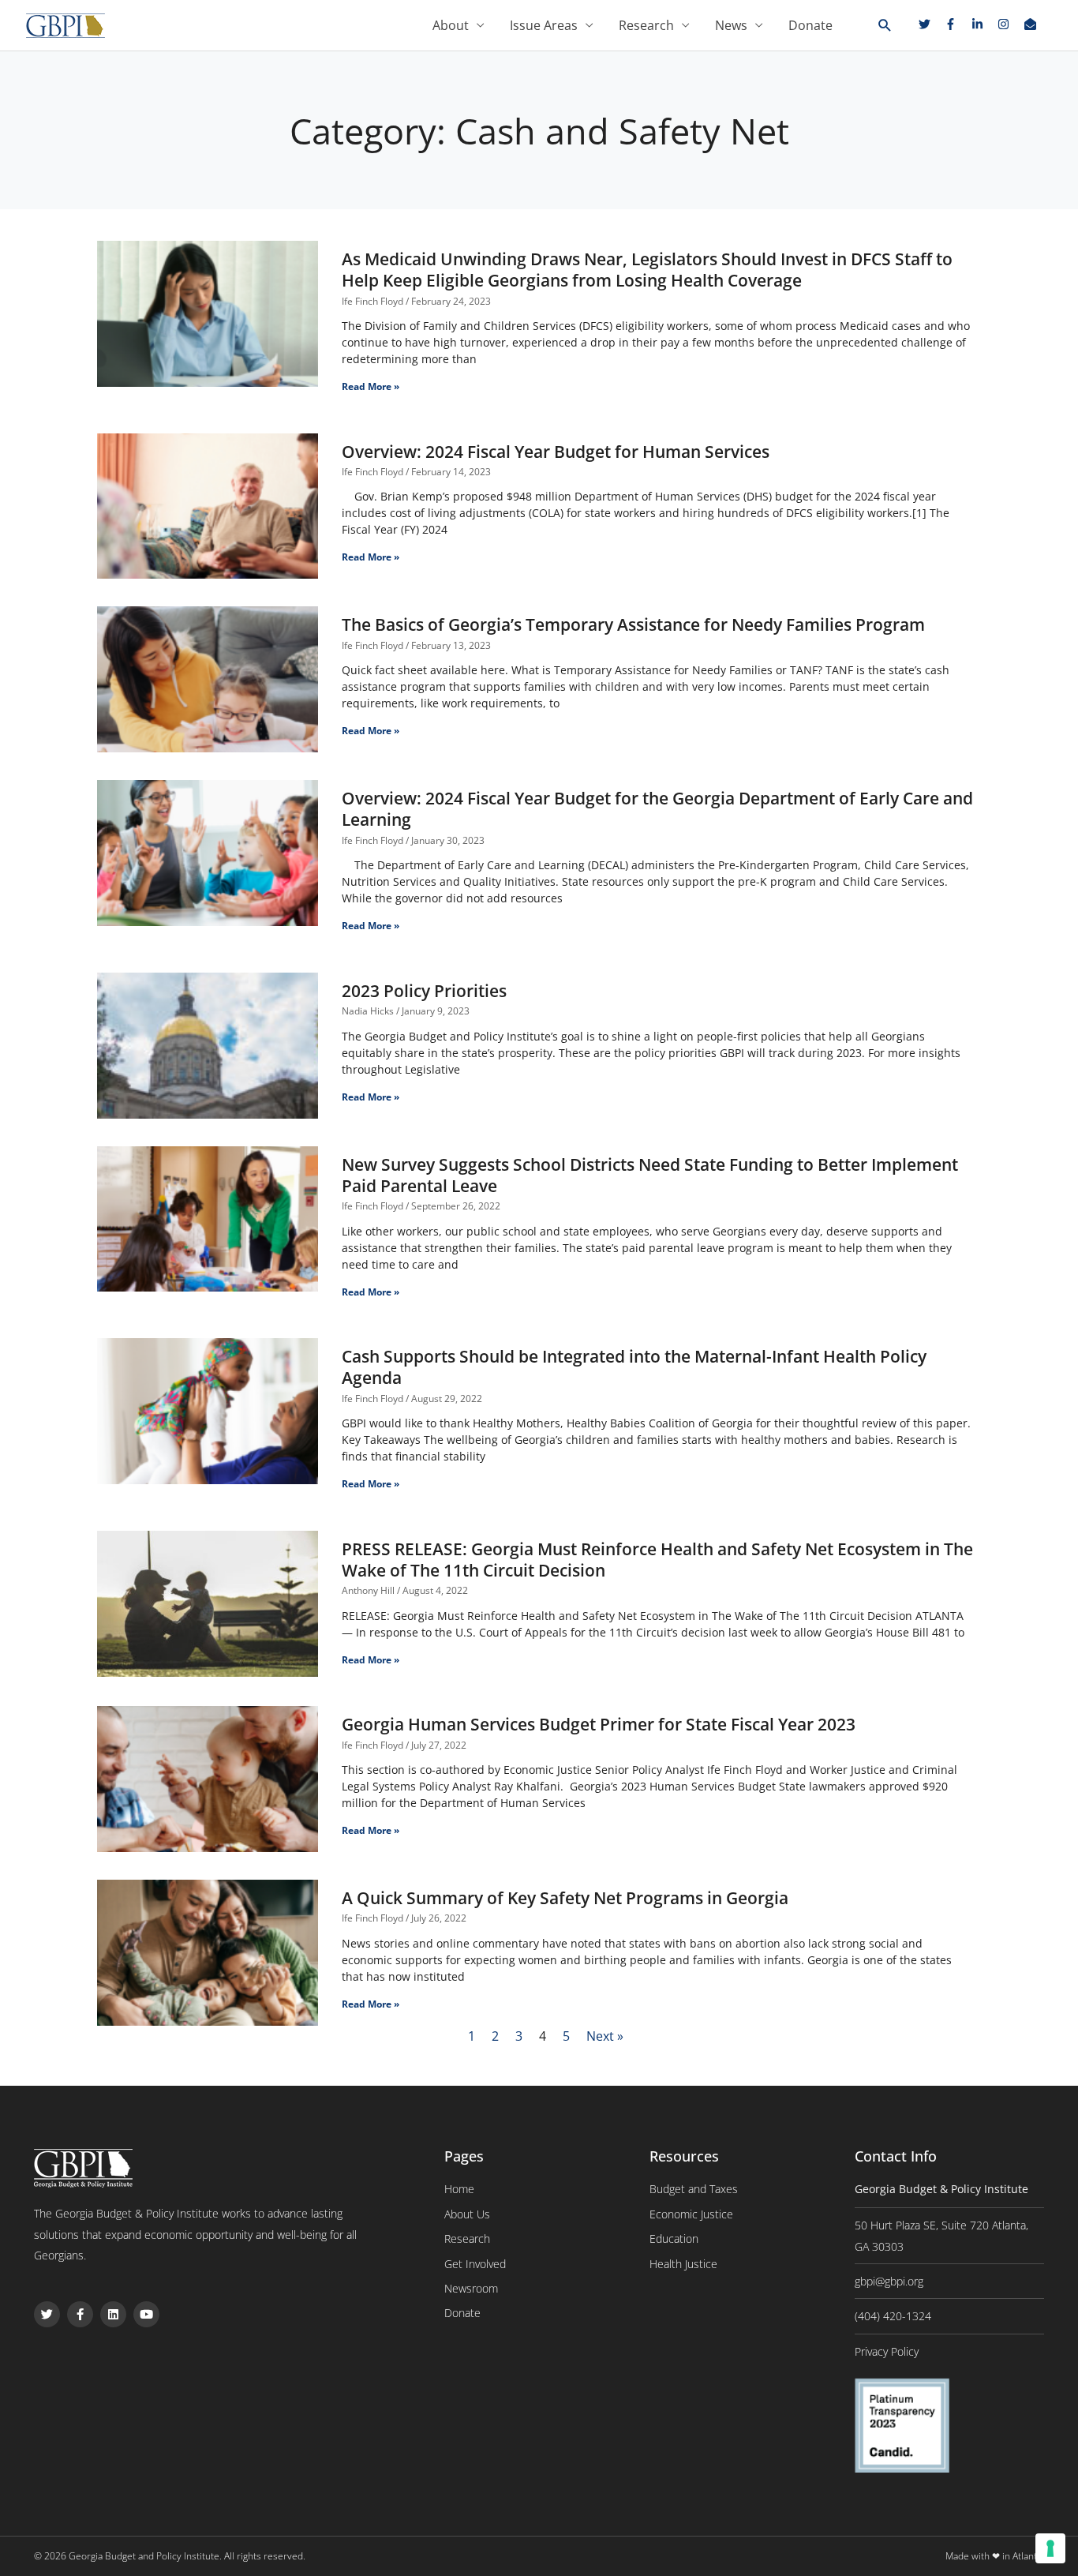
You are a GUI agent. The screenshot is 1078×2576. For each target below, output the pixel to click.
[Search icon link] (885, 26)
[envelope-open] (1032, 24)
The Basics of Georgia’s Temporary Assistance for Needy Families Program (633, 624)
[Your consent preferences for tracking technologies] (1050, 2548)
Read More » (371, 386)
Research (646, 25)
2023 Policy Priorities (424, 991)
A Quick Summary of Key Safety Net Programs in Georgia (565, 1898)
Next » (605, 2036)
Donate (810, 25)
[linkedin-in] (983, 24)
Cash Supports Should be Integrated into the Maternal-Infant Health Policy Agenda (634, 1367)
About (451, 25)
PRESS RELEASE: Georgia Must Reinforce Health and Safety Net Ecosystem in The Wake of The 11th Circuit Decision (657, 1560)
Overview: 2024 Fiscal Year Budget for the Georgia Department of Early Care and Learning (657, 809)
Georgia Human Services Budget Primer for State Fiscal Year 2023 (599, 1724)
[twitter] (930, 24)
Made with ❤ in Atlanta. (995, 2556)
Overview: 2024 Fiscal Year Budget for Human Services (556, 452)
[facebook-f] (956, 24)
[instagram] (1009, 24)
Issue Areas (544, 25)
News (731, 25)
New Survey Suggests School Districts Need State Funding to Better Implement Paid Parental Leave (650, 1175)
